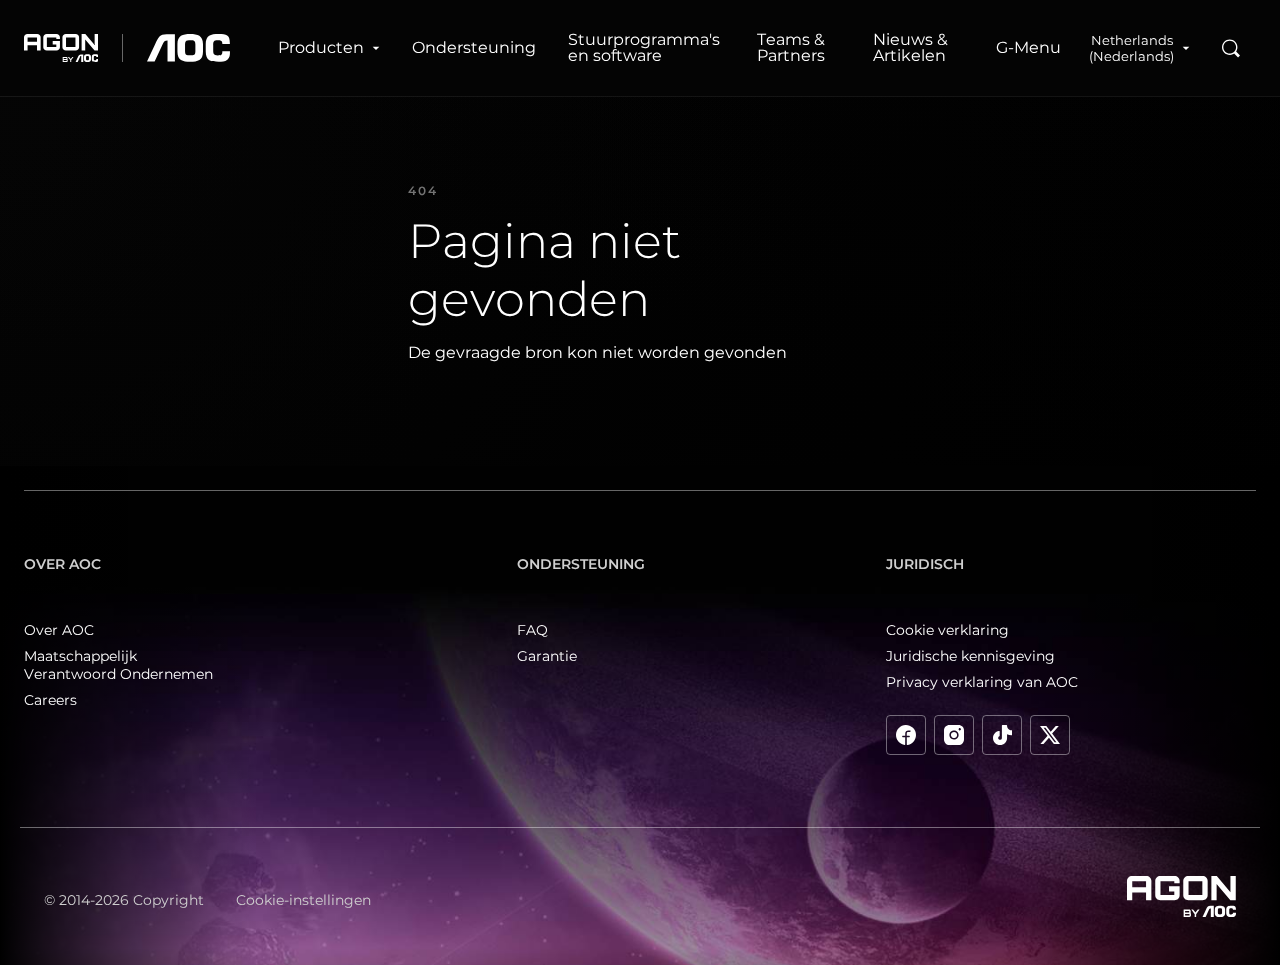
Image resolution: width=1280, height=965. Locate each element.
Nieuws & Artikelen (910, 47)
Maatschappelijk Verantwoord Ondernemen (118, 665)
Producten (321, 47)
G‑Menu (1028, 47)
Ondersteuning (474, 47)
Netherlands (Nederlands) (1131, 48)
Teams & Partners (791, 47)
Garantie (547, 656)
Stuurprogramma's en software (644, 47)
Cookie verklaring (947, 630)
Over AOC (59, 630)
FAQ (532, 630)
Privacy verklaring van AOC (982, 682)
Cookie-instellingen (303, 900)
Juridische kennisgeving (970, 656)
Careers (50, 700)
